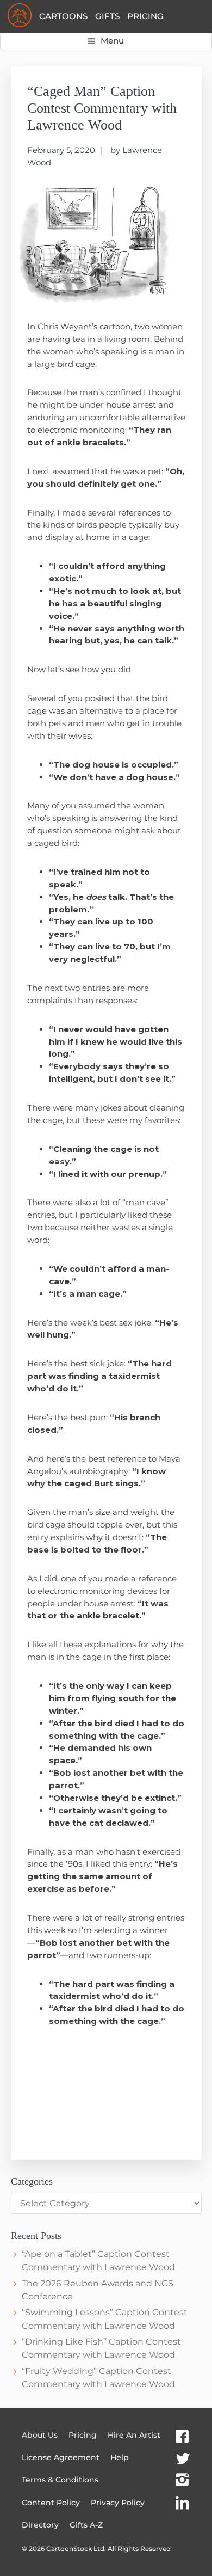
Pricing (145, 16)
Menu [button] (112, 41)
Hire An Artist (134, 2435)
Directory (40, 2525)
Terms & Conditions (60, 2480)
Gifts (107, 16)
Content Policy (51, 2503)
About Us (40, 2435)
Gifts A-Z (86, 2525)
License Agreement (61, 2457)
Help (120, 2457)
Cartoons (63, 16)
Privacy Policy (118, 2503)
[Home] (20, 16)
